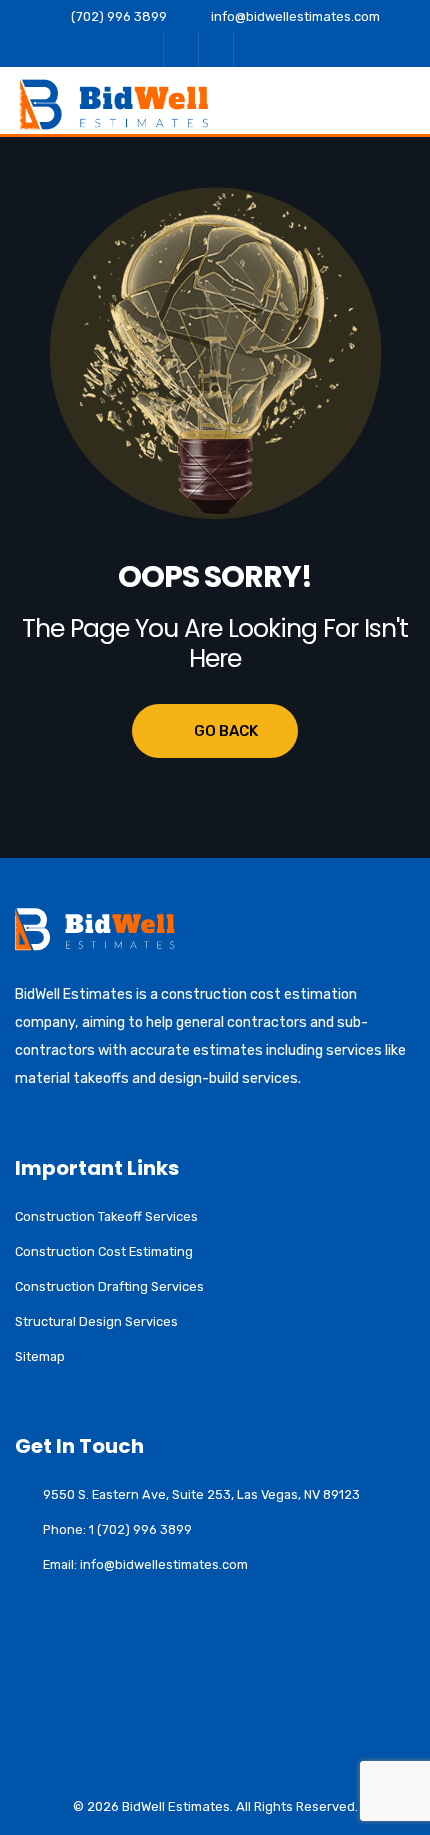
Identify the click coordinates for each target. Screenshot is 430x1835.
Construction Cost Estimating (104, 1251)
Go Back (226, 731)
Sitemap (40, 1356)
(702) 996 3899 (119, 16)
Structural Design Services (96, 1321)
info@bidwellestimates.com (295, 16)
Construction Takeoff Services (106, 1216)
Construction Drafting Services (109, 1286)
